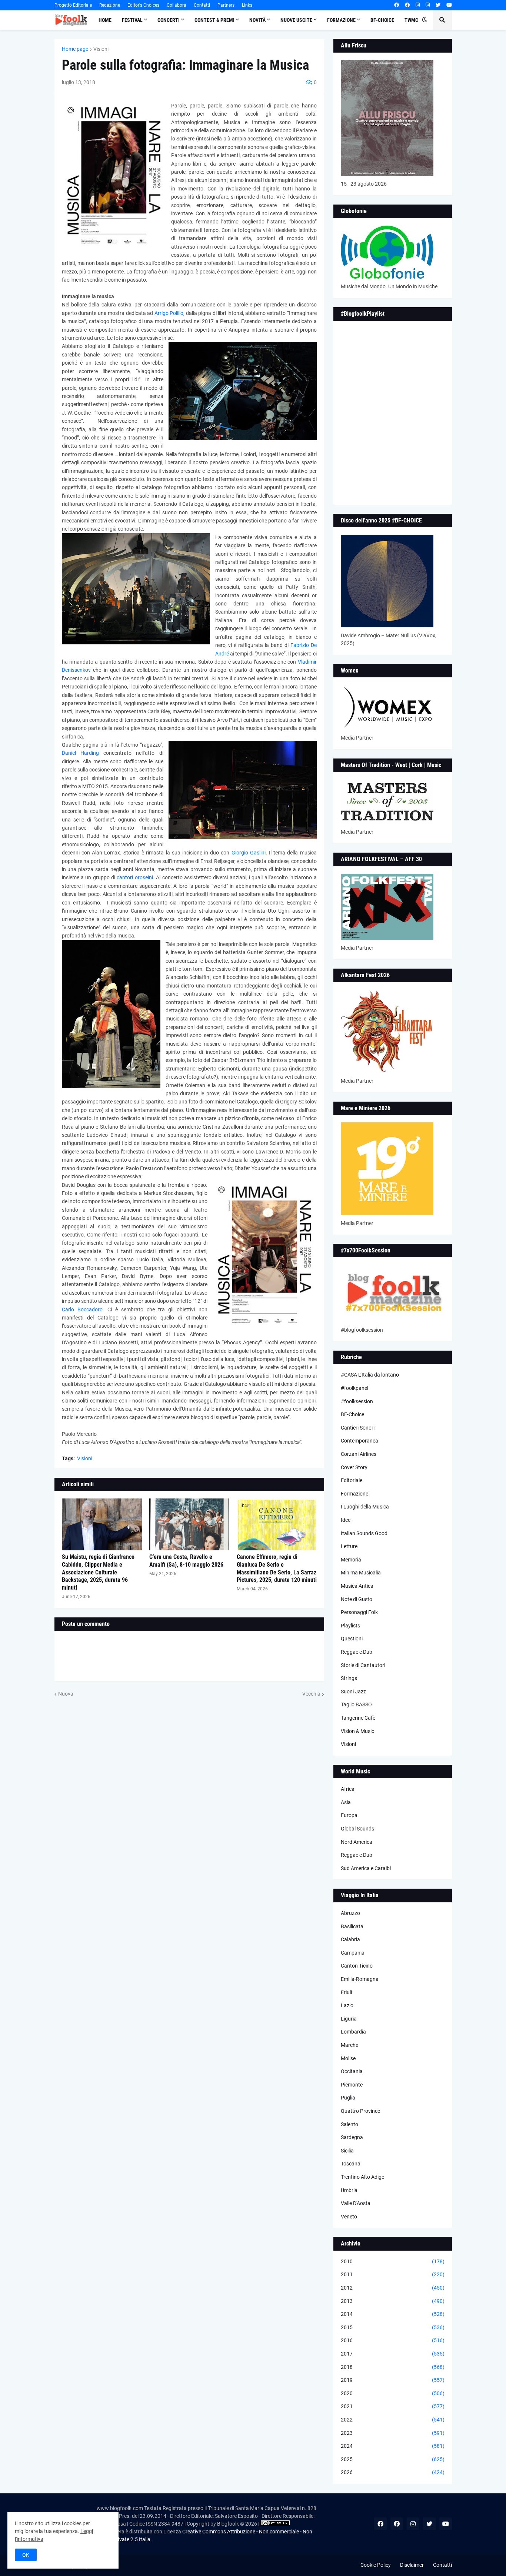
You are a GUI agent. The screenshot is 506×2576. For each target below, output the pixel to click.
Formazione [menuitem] (341, 20)
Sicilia (347, 2151)
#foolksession (357, 1401)
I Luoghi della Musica (365, 1507)
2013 (393, 2301)
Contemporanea (359, 1441)
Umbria (349, 2190)
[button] (425, 20)
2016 (393, 2340)
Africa (348, 1789)
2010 (393, 2261)
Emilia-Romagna (360, 1979)
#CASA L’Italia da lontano (370, 1375)
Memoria (351, 1560)
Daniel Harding (80, 753)
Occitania (352, 2071)
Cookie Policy (376, 2565)
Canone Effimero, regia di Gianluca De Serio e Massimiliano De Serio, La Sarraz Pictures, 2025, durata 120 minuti (277, 1568)
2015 (393, 2327)
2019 (393, 2380)
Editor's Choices (143, 5)
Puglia (348, 2098)
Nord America (357, 1842)
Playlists (350, 1626)
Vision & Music (357, 1731)
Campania (353, 1953)
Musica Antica (357, 1586)
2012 (393, 2288)
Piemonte (352, 2085)
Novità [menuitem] (257, 20)
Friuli (346, 1992)
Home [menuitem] (105, 20)
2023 (393, 2433)
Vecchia (311, 1694)
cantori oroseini (135, 877)
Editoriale (352, 1480)
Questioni (352, 1639)
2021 (393, 2406)
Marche (349, 2045)
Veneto (349, 2217)
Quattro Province (360, 2111)
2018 (393, 2367)
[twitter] (438, 5)
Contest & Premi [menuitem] (214, 20)
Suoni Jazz (353, 1692)
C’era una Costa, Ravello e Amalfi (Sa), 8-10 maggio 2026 (186, 1561)
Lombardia (353, 2032)
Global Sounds (357, 1829)
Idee (346, 1520)
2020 (393, 2393)
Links (247, 5)
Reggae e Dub (357, 1652)
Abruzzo (350, 1913)
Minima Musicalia (361, 1573)
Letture (349, 1546)
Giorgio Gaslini (249, 853)
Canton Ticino (357, 1966)
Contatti (202, 5)
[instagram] (418, 5)
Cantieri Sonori (358, 1428)
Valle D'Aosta (356, 2203)
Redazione (110, 5)
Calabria (350, 1939)
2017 (393, 2354)
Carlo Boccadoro (82, 1309)
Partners (226, 5)
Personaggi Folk (359, 1612)
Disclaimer (412, 2565)
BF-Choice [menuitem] (382, 20)
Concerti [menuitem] (169, 20)
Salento (349, 2124)
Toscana (351, 2164)
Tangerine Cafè (358, 1718)
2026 (393, 2472)
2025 (393, 2459)
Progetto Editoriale (73, 5)
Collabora (177, 5)
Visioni (101, 49)
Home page (75, 49)
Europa (349, 1815)
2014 (393, 2314)
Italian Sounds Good (364, 1533)
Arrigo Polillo (169, 313)
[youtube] (449, 5)
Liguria (349, 2019)
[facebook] (397, 5)
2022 (393, 2420)
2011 (393, 2274)
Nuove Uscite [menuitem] (296, 20)
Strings (349, 1678)
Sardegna (352, 2137)
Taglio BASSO (356, 1704)
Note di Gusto (357, 1599)
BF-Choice (352, 1414)
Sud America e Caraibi (366, 1868)
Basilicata (352, 1926)
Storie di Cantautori (363, 1665)
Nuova (66, 1694)
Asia (346, 1802)
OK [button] (26, 2555)
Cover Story (354, 1467)
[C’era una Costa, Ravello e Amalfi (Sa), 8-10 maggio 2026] (189, 1524)
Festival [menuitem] (132, 20)
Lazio (347, 2005)
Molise (348, 2058)
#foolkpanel (354, 1388)
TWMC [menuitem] (411, 20)
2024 (393, 2446)
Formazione (354, 1494)
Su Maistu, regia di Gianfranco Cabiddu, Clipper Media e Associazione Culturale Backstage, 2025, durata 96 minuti (98, 1572)
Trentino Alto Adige (362, 2177)
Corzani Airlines (359, 1454)
